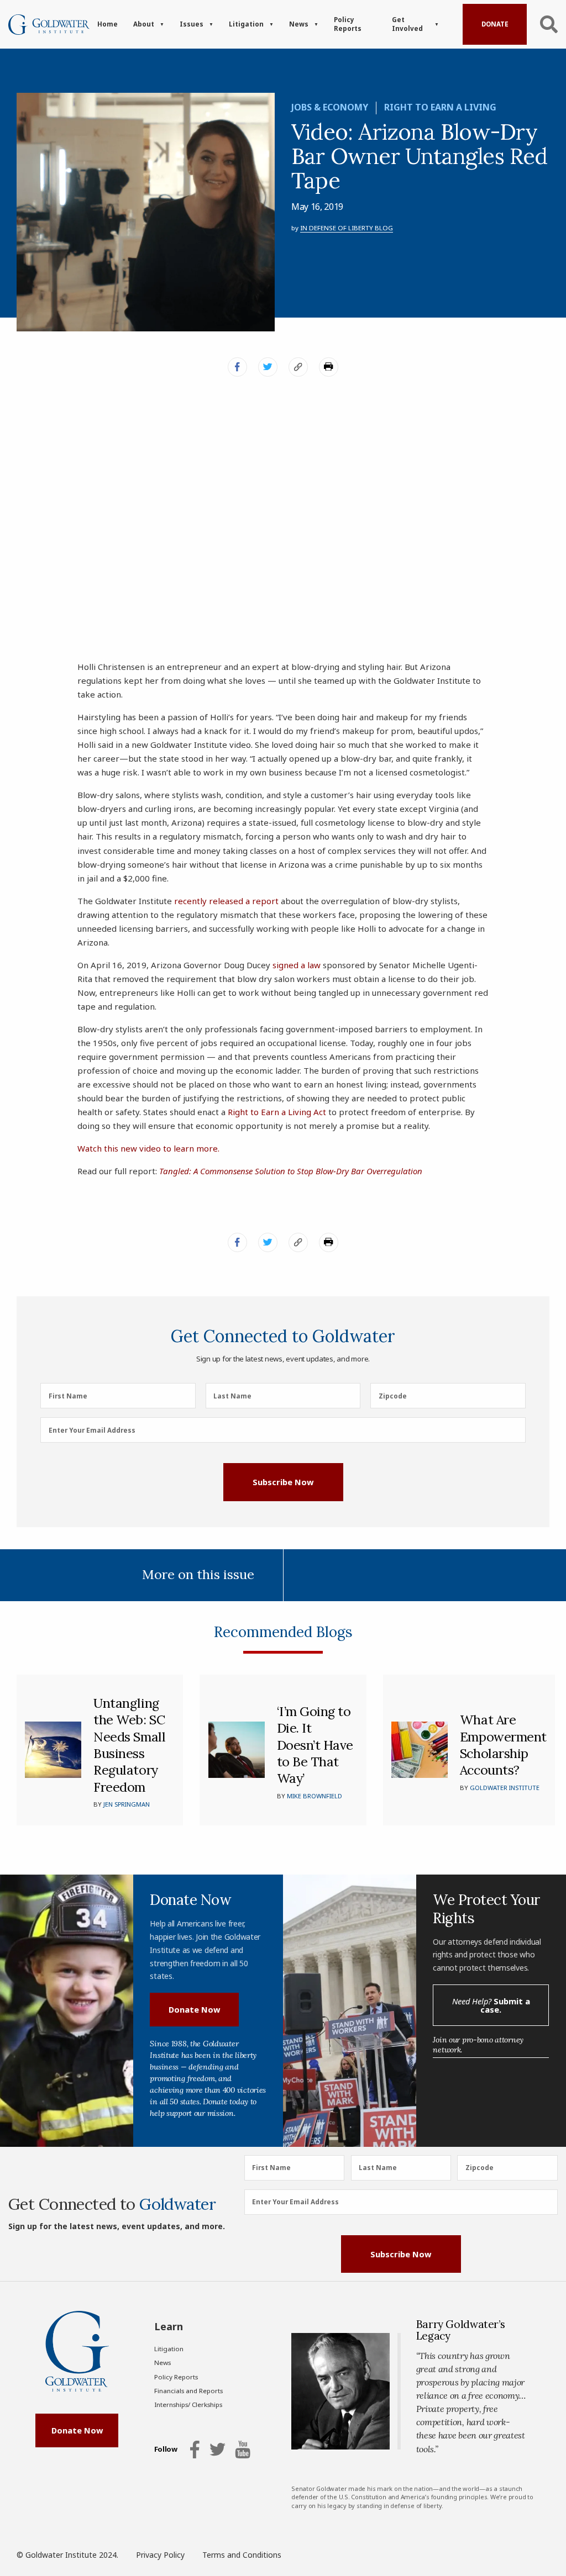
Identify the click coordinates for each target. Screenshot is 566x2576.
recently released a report (226, 901)
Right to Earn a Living (440, 107)
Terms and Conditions (242, 2555)
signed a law (297, 965)
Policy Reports (348, 24)
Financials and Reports (188, 2391)
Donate (495, 24)
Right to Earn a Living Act (277, 1112)
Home (108, 24)
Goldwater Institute (505, 1788)
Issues (192, 24)
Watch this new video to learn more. (148, 1148)
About (144, 24)
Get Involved (407, 24)
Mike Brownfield (315, 1796)
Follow (166, 2450)
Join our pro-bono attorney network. (478, 2045)
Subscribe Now (283, 1482)
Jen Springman (127, 1804)
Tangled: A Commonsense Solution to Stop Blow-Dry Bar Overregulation (291, 1171)
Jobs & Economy (330, 107)
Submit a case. (491, 2005)
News (299, 24)
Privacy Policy (160, 2555)
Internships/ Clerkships (188, 2405)
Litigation (246, 24)
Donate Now (194, 2009)
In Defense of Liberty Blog (347, 228)
